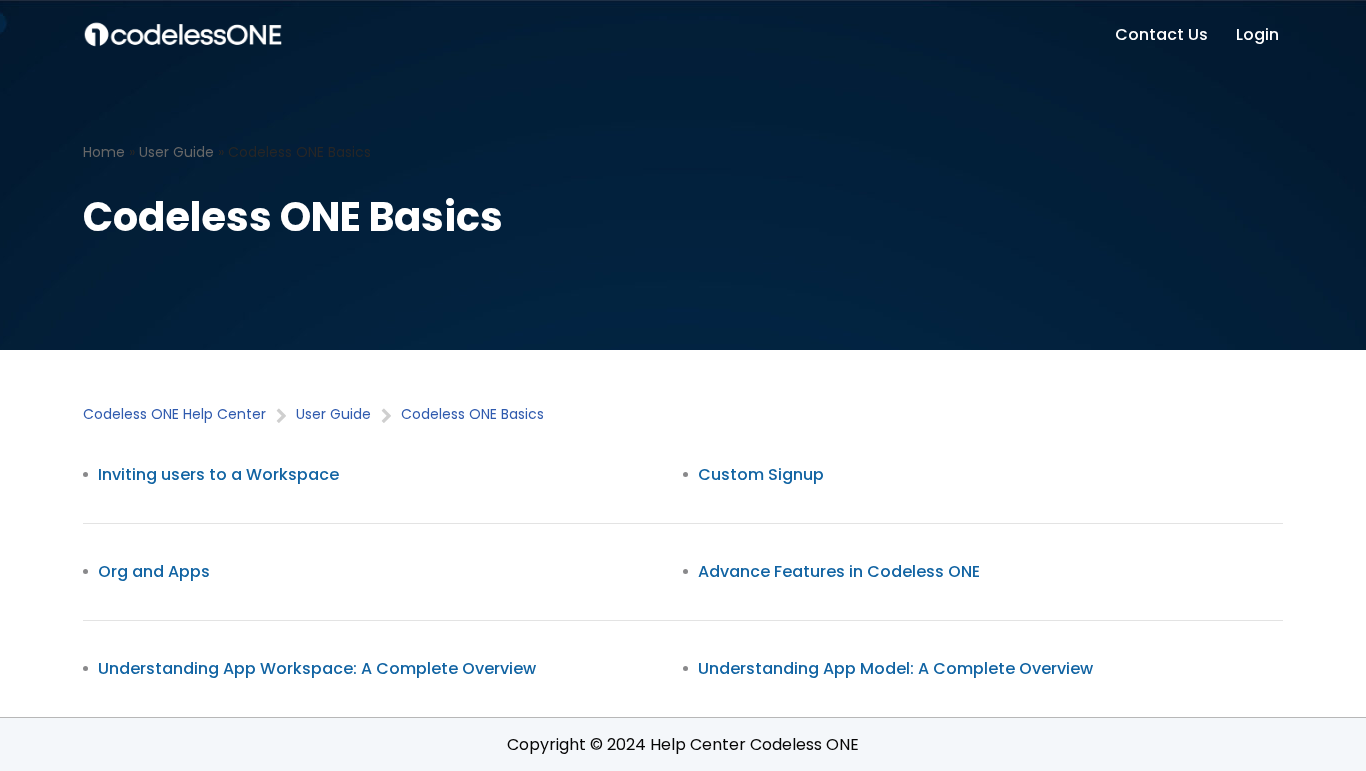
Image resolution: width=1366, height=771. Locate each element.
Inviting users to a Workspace (218, 474)
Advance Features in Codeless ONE (839, 571)
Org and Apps (154, 571)
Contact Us (1161, 34)
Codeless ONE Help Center (174, 414)
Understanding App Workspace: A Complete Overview (317, 668)
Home (104, 152)
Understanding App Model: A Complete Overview (895, 668)
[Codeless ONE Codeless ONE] (183, 34)
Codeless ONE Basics (472, 414)
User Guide (176, 152)
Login (1257, 34)
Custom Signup (761, 474)
